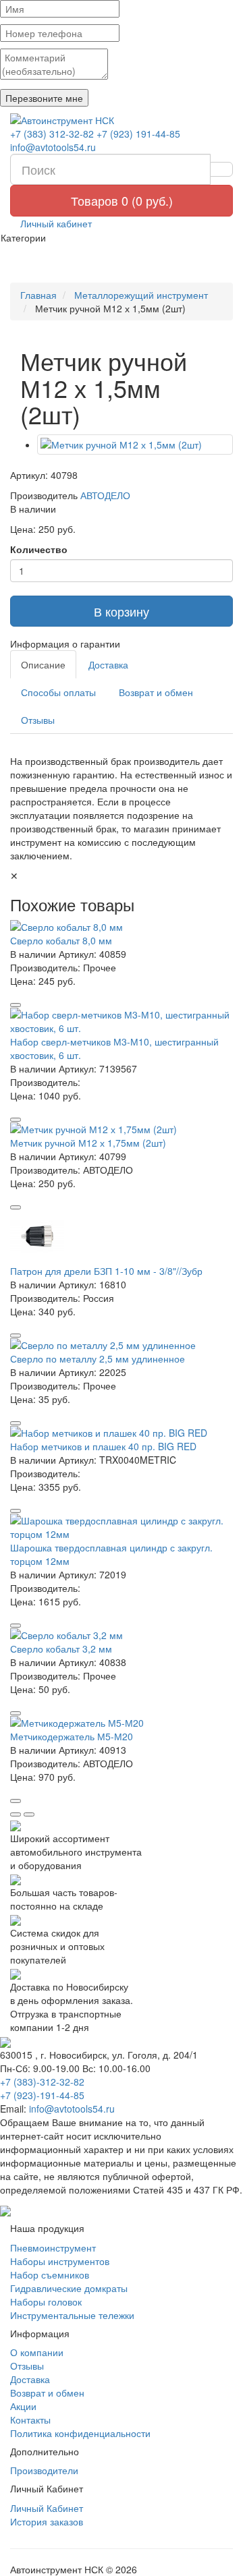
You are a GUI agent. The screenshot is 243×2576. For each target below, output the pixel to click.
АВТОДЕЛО (105, 495)
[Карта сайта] (5, 2210)
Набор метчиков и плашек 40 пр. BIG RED (103, 1446)
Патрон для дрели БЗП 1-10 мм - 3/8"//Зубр (106, 1271)
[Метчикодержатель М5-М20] (122, 1723)
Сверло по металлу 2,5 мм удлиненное (98, 1358)
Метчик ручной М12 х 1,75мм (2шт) (88, 1143)
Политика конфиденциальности (80, 2433)
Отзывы (38, 720)
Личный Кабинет (47, 2508)
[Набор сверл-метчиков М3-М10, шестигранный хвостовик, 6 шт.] (122, 1021)
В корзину (122, 611)
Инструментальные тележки (72, 2315)
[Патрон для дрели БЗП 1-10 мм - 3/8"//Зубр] (122, 1237)
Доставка (108, 664)
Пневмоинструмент (53, 2248)
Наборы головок (46, 2301)
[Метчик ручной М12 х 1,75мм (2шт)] (122, 1129)
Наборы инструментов (60, 2261)
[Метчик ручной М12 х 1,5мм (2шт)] (135, 445)
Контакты (30, 2420)
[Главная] (122, 120)
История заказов (47, 2521)
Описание (43, 664)
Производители (44, 2470)
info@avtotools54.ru (53, 147)
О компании (37, 2352)
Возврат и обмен (156, 692)
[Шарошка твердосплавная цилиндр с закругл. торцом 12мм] (122, 1527)
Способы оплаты (58, 692)
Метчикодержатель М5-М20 (72, 1736)
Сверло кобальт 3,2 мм (61, 1649)
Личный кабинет (55, 223)
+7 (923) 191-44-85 (138, 134)
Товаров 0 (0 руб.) (122, 200)
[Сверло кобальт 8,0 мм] (122, 927)
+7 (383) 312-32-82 (52, 134)
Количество (39, 549)
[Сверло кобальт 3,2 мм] (122, 1635)
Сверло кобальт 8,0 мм (61, 940)
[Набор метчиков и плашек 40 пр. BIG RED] (122, 1433)
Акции (23, 2406)
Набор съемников (50, 2274)
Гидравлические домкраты (69, 2288)
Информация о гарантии (65, 643)
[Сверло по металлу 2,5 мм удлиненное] (122, 1345)
